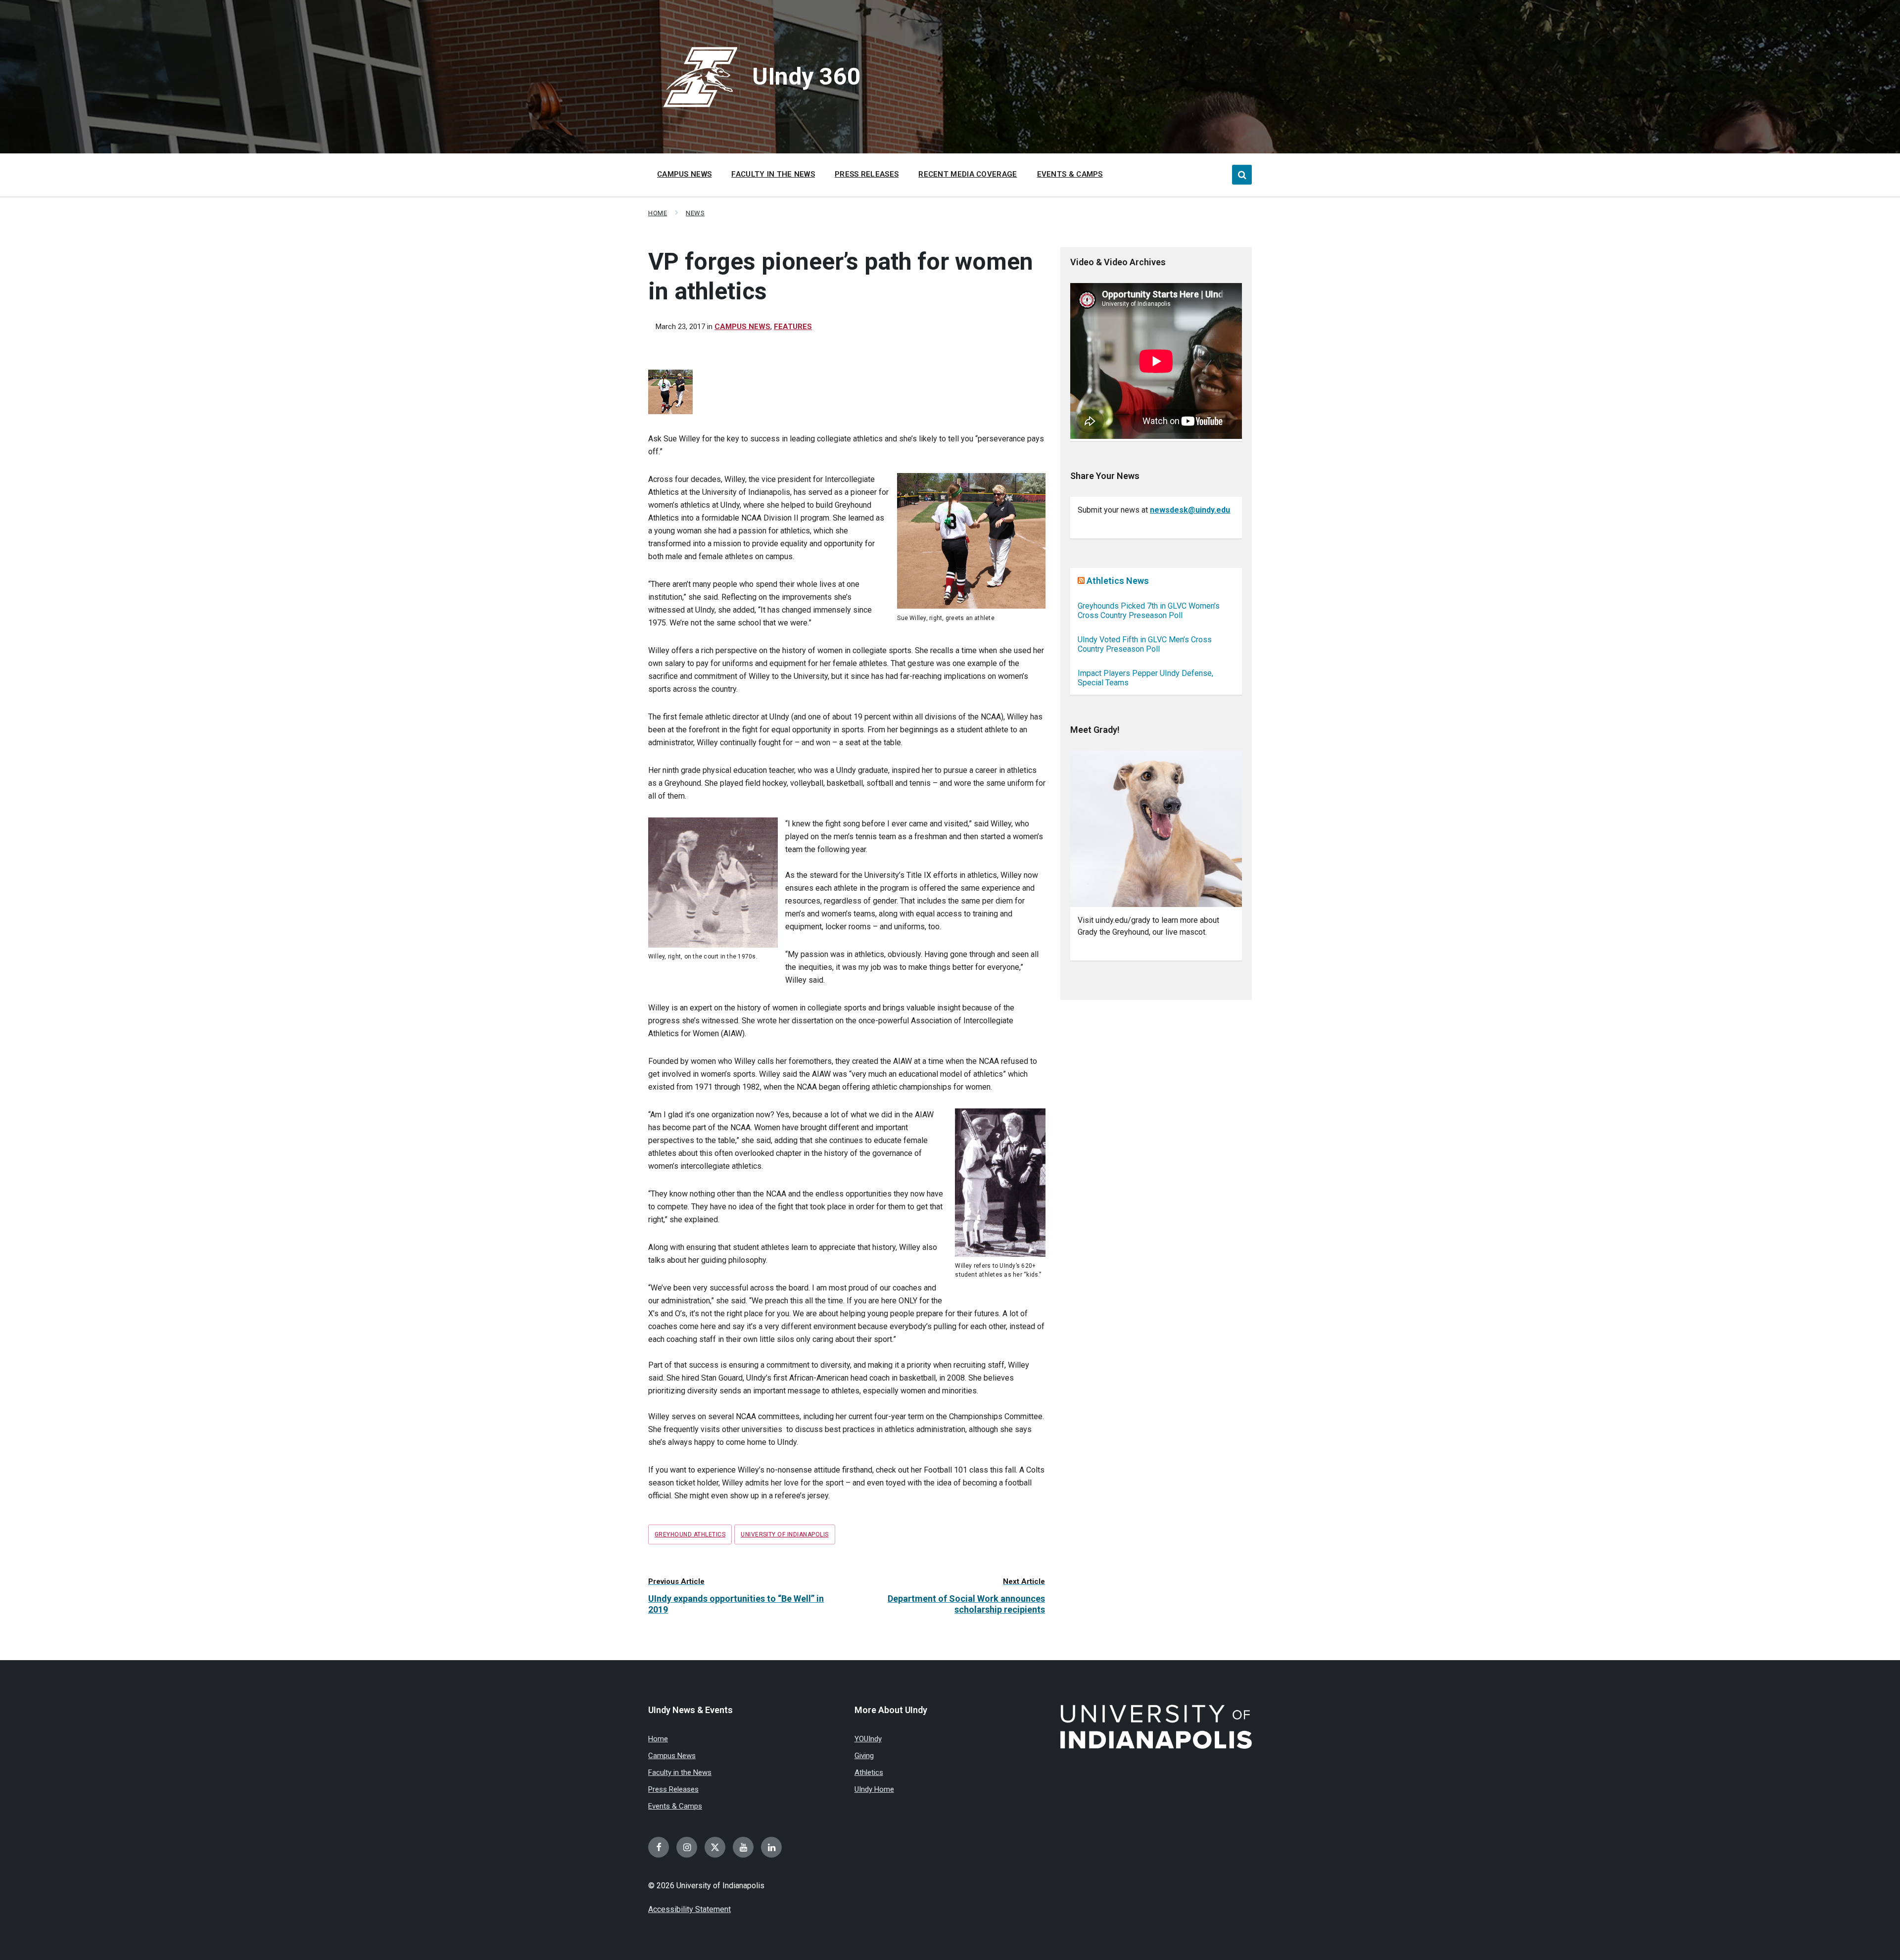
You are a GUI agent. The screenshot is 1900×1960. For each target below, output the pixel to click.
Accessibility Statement (689, 1909)
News (695, 213)
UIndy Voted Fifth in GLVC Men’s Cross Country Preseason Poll (1145, 644)
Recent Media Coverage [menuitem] (968, 174)
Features (793, 327)
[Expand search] (1242, 175)
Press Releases (673, 1789)
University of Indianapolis (784, 1534)
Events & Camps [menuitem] (1070, 174)
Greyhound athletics (690, 1534)
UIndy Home (874, 1789)
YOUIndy (868, 1739)
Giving (864, 1756)
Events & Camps (675, 1806)
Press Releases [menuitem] (867, 174)
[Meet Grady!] (1156, 829)
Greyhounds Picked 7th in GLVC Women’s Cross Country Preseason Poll (1149, 611)
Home (658, 213)
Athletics (869, 1772)
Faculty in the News (680, 1772)
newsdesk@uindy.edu (1190, 510)
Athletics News (1118, 581)
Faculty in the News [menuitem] (773, 174)
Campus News (742, 327)
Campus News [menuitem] (684, 174)
